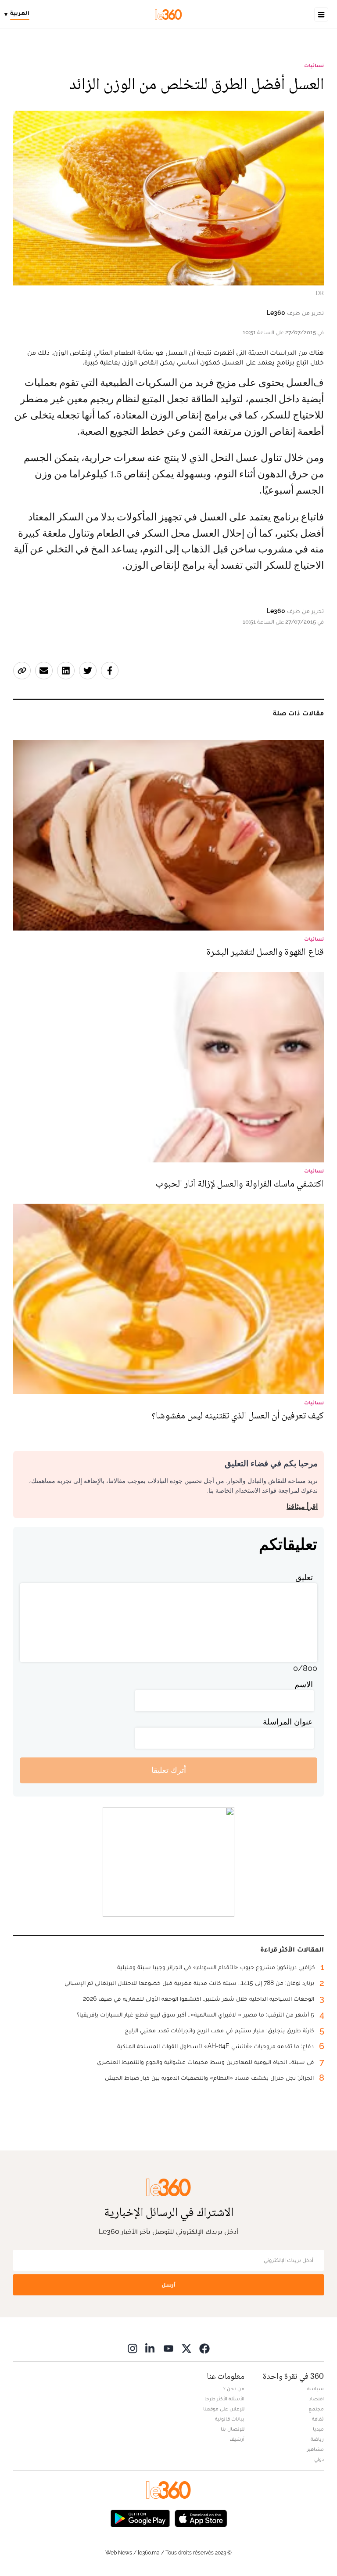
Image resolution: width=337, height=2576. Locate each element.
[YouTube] (168, 2348)
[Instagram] (133, 2348)
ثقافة (318, 2419)
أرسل (168, 2285)
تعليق (304, 1577)
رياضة (317, 2439)
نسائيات (314, 65)
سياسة (315, 2388)
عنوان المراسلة (288, 1722)
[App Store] (201, 2518)
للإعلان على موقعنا (224, 2409)
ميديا (318, 2429)
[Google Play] (140, 2518)
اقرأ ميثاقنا (302, 1506)
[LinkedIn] (151, 2348)
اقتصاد (316, 2399)
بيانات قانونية (230, 2419)
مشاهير (315, 2449)
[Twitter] (186, 2348)
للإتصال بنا (233, 2429)
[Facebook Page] (204, 2348)
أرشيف (237, 2439)
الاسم (304, 1684)
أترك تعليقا (169, 1770)
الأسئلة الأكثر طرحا (224, 2399)
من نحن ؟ (234, 2388)
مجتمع (316, 2409)
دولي (319, 2459)
